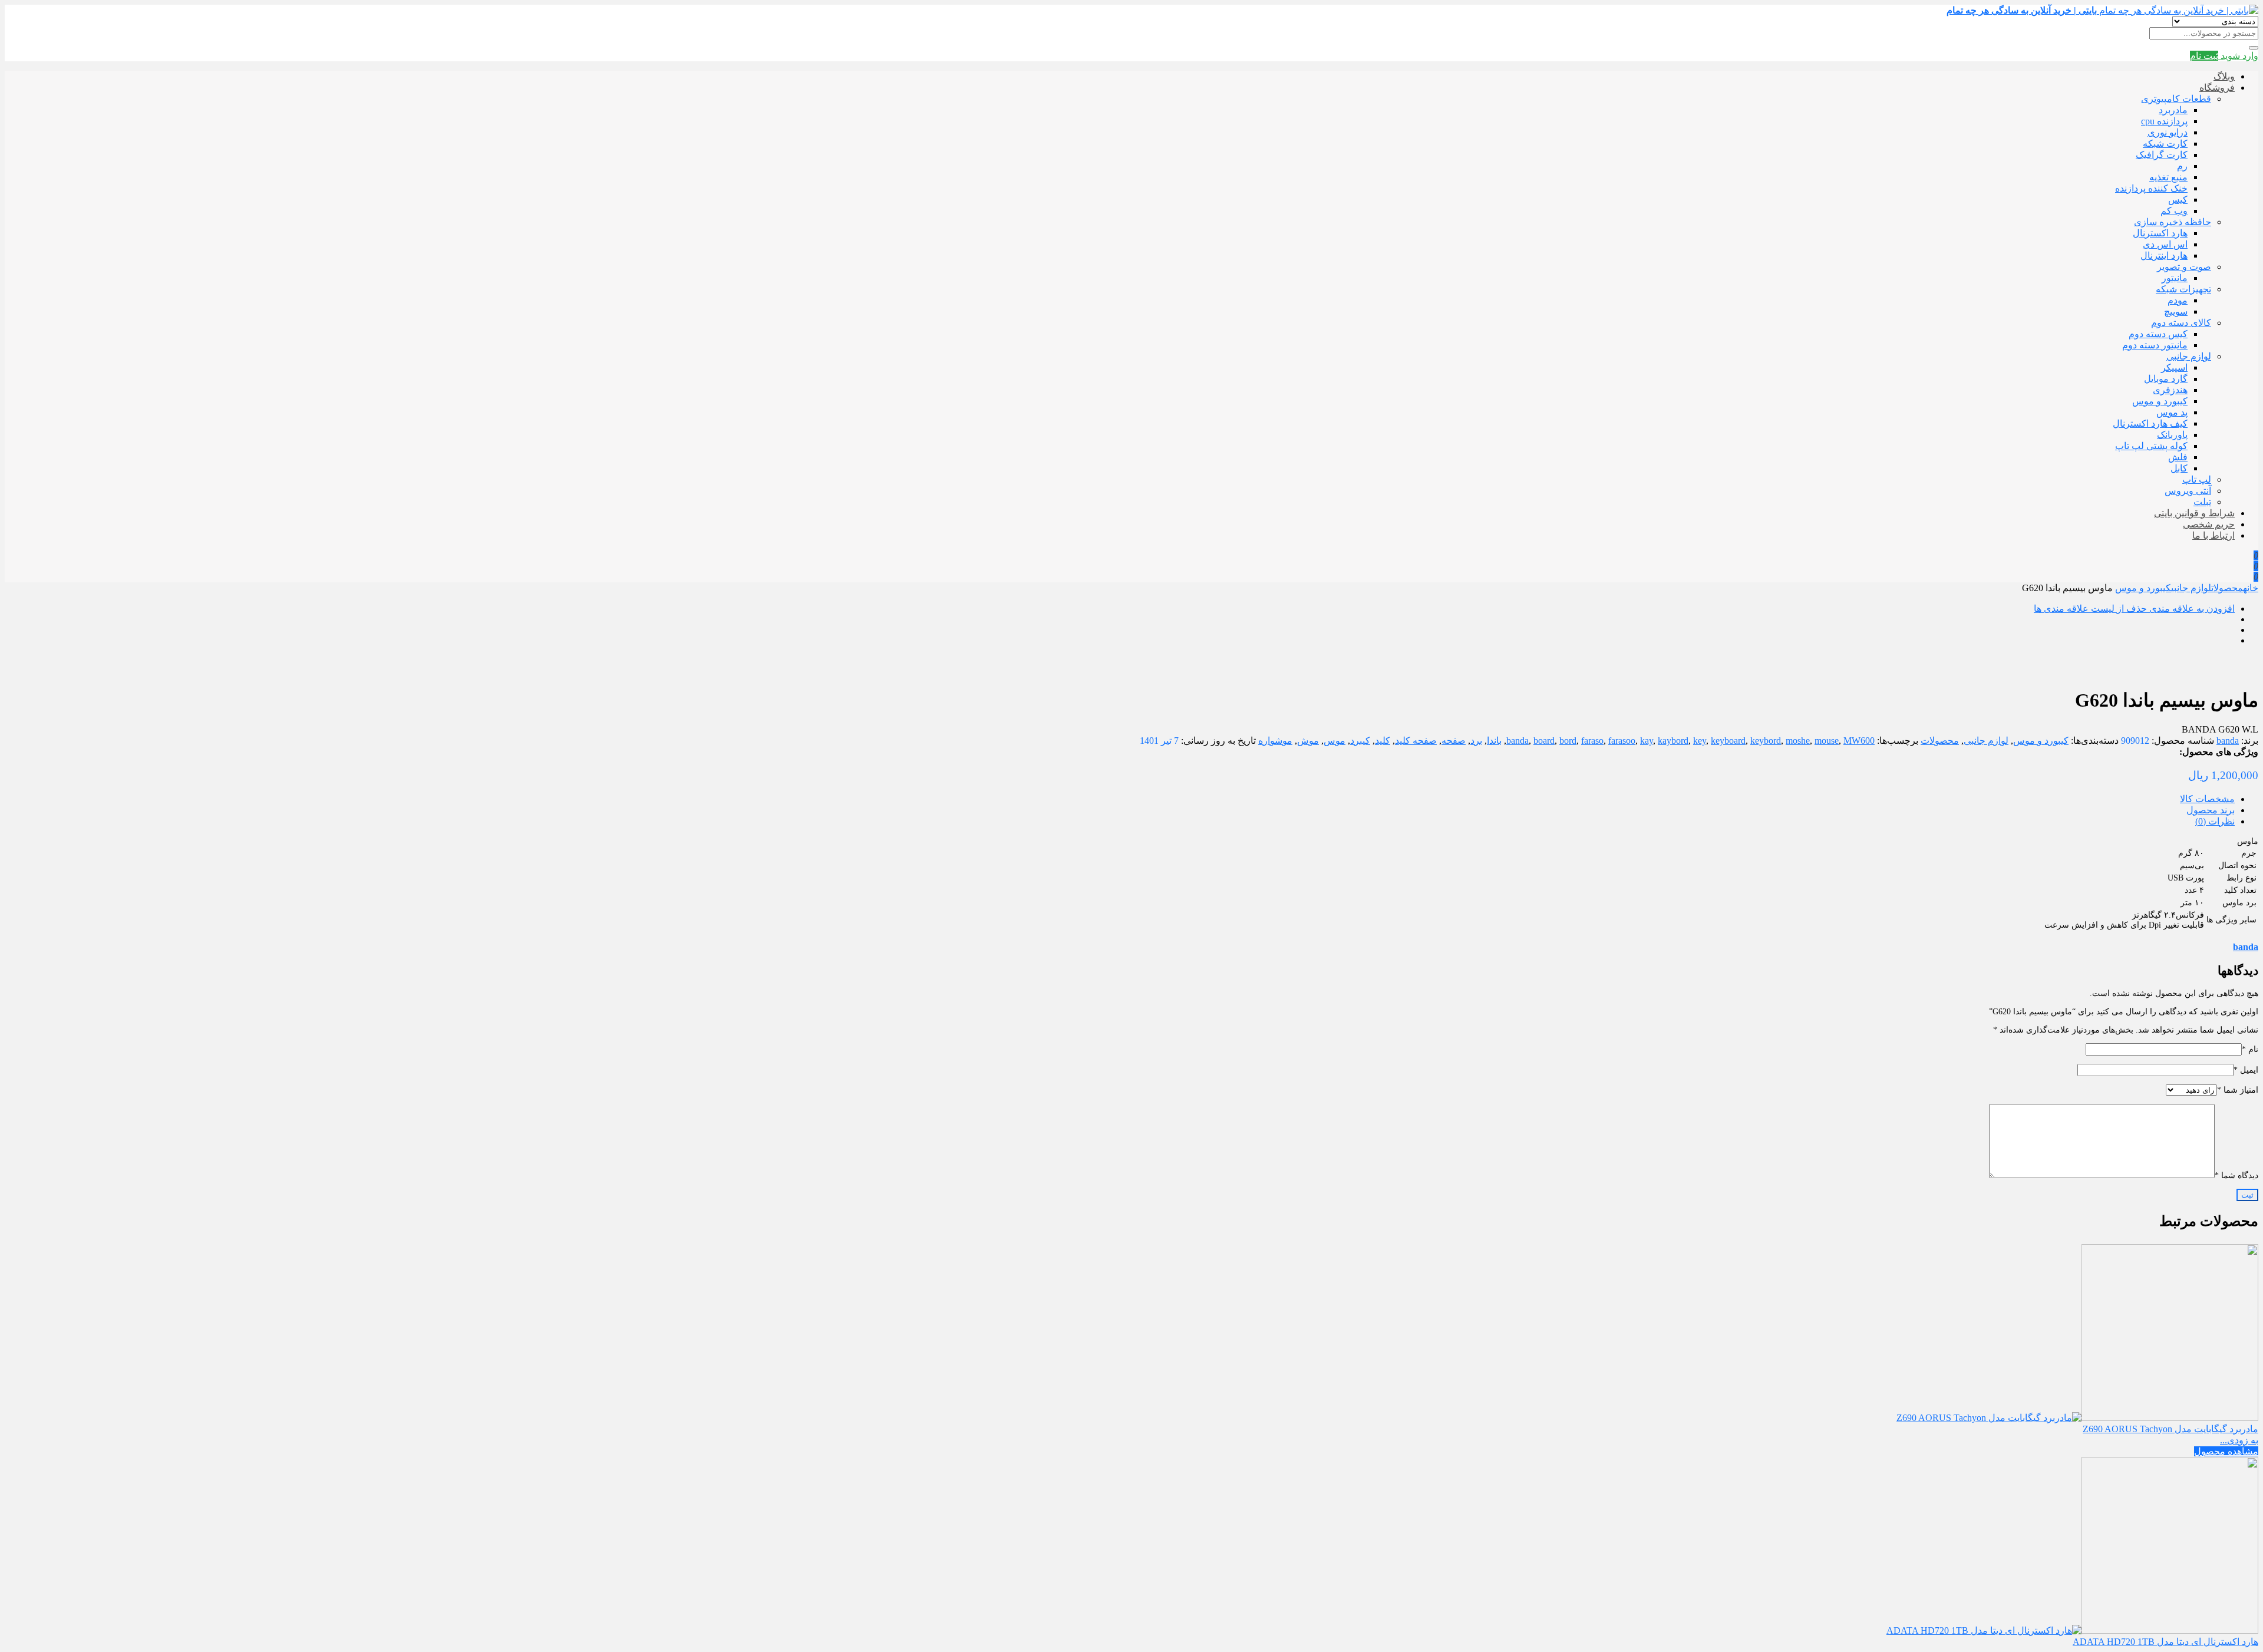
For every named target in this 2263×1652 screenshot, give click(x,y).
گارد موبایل (2166, 379)
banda (2228, 741)
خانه (2251, 588)
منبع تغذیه (2168, 177)
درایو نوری (2168, 132)
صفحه (1454, 741)
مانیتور (2175, 278)
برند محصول (2211, 810)
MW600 (1859, 741)
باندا (1494, 741)
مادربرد (2173, 110)
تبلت (2202, 502)
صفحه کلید (1416, 741)
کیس (2178, 200)
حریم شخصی (2209, 524)
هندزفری (2170, 390)
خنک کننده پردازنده (2151, 188)
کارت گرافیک (2162, 155)
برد (1476, 741)
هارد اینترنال (2164, 255)
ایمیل (2246, 1070)
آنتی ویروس (2188, 491)
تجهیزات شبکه (2183, 289)
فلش (2178, 457)
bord (1568, 741)
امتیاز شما (2238, 1090)
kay (1647, 741)
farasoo (1622, 741)
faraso (1592, 741)
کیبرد (1360, 741)
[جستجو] (2254, 48)
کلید (1383, 741)
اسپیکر (2174, 367)
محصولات (2227, 588)
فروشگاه (2217, 88)
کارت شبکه (2165, 144)
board (1544, 741)
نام (2250, 1049)
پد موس (2172, 412)
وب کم (2174, 211)
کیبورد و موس (2160, 401)
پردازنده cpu (2164, 121)
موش (1308, 741)
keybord (1766, 741)
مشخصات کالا (2207, 799)
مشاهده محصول (2226, 1451)
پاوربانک (2172, 435)
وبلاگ (2224, 76)
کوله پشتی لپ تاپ (2151, 446)
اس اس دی (2165, 244)
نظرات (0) (2215, 821)
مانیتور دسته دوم (2155, 345)
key (1700, 741)
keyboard (1728, 741)
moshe (1798, 741)
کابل (2179, 468)
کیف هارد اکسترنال (2150, 423)
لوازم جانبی (2189, 356)
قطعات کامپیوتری (2176, 99)
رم (2182, 166)
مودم (2178, 300)
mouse (1827, 741)
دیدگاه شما (2236, 1175)
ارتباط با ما (2213, 535)
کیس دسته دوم (2158, 334)
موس (1335, 741)
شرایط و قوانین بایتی (2194, 513)
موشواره (1275, 741)
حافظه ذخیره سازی (2173, 222)
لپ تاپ (2197, 479)
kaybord (1673, 741)
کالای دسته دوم (2181, 323)
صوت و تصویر (2184, 267)
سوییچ (2176, 311)
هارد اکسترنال (2160, 233)
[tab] (1120, 799)
